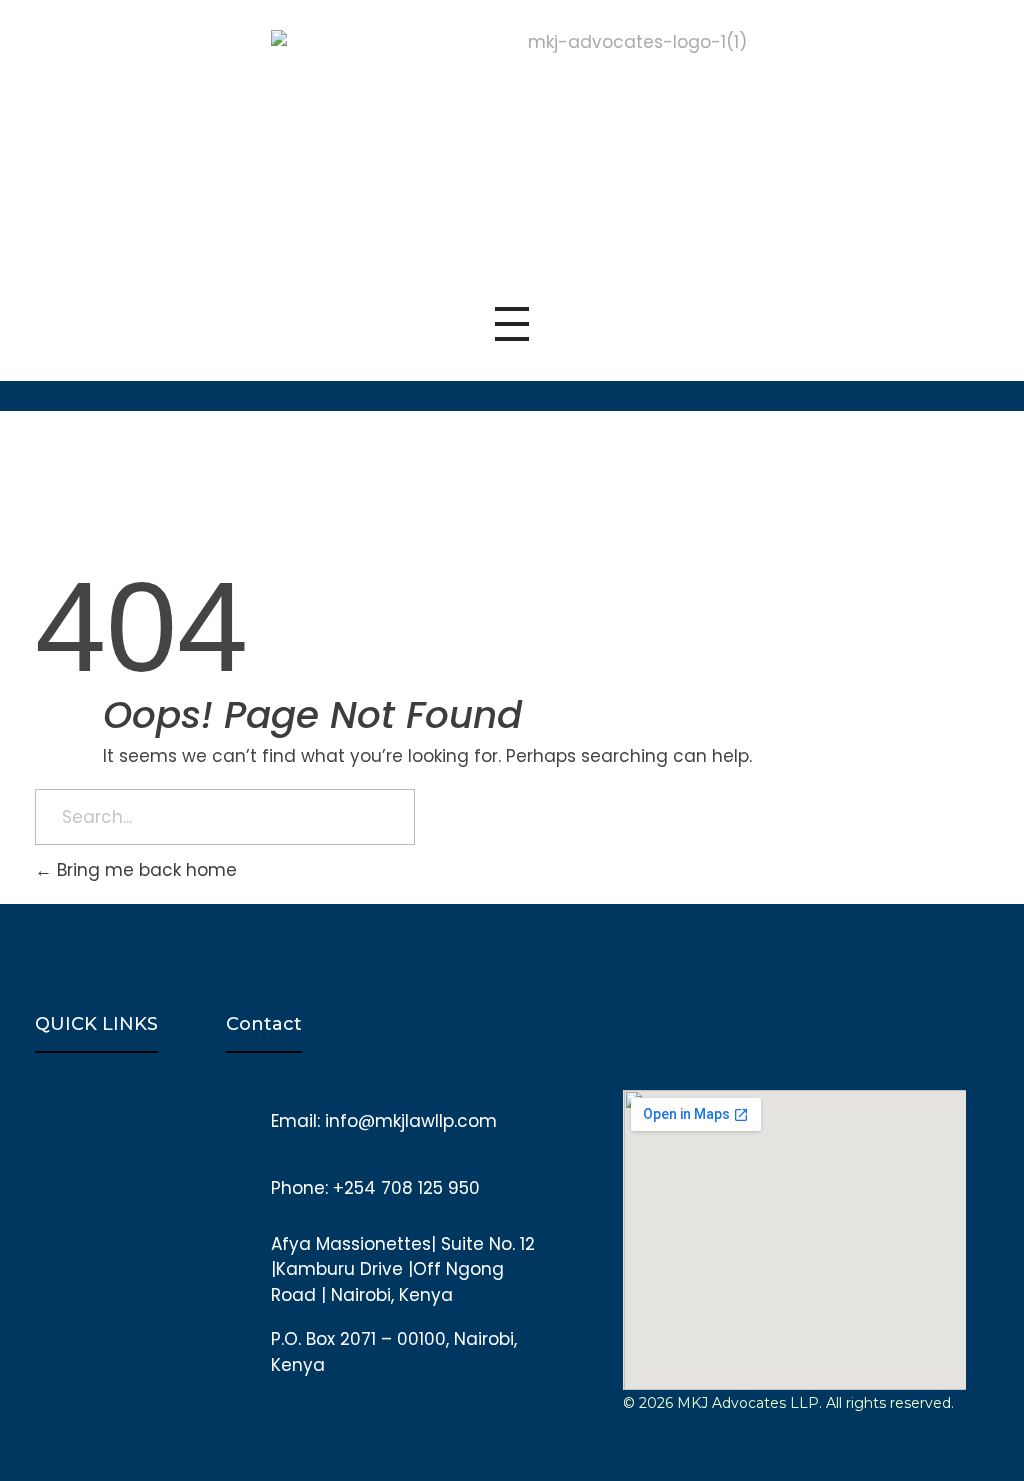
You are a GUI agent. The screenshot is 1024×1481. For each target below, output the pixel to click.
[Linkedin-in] (635, 1027)
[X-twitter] (704, 1027)
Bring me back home (144, 870)
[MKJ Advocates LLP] (629, 156)
